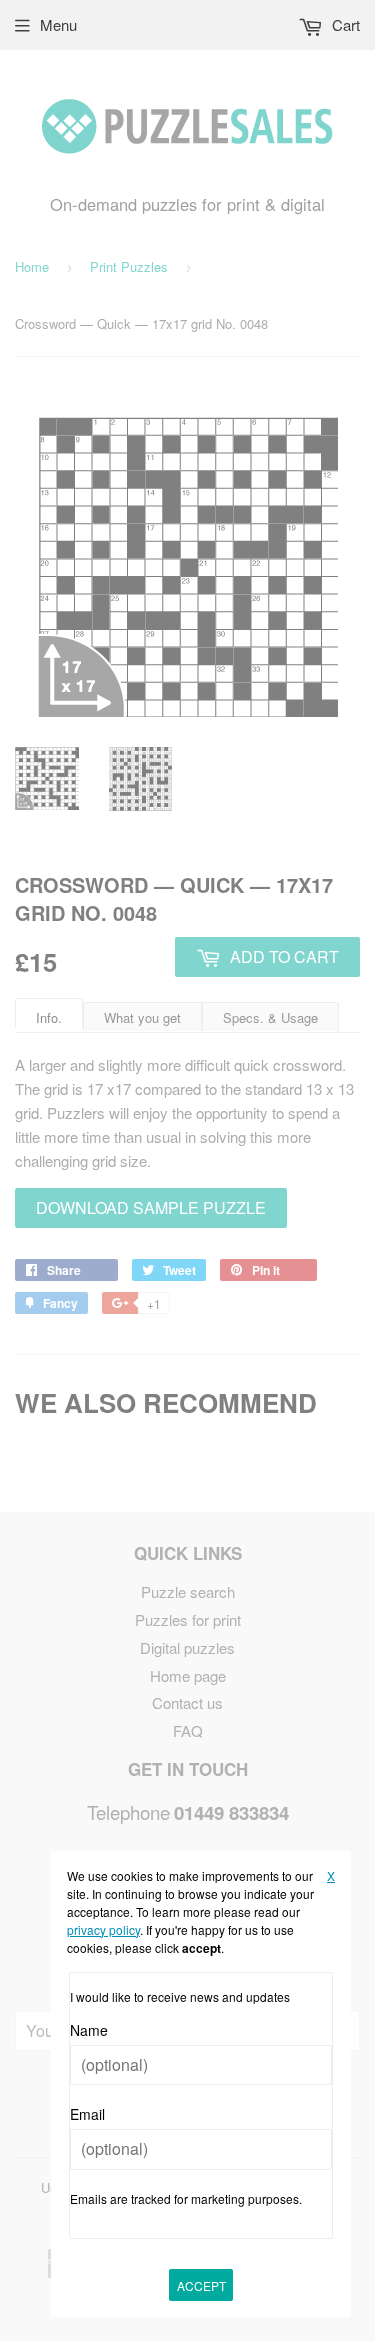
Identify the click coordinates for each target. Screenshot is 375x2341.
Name (89, 2030)
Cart (344, 24)
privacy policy (103, 1929)
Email (87, 2114)
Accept (201, 2285)
